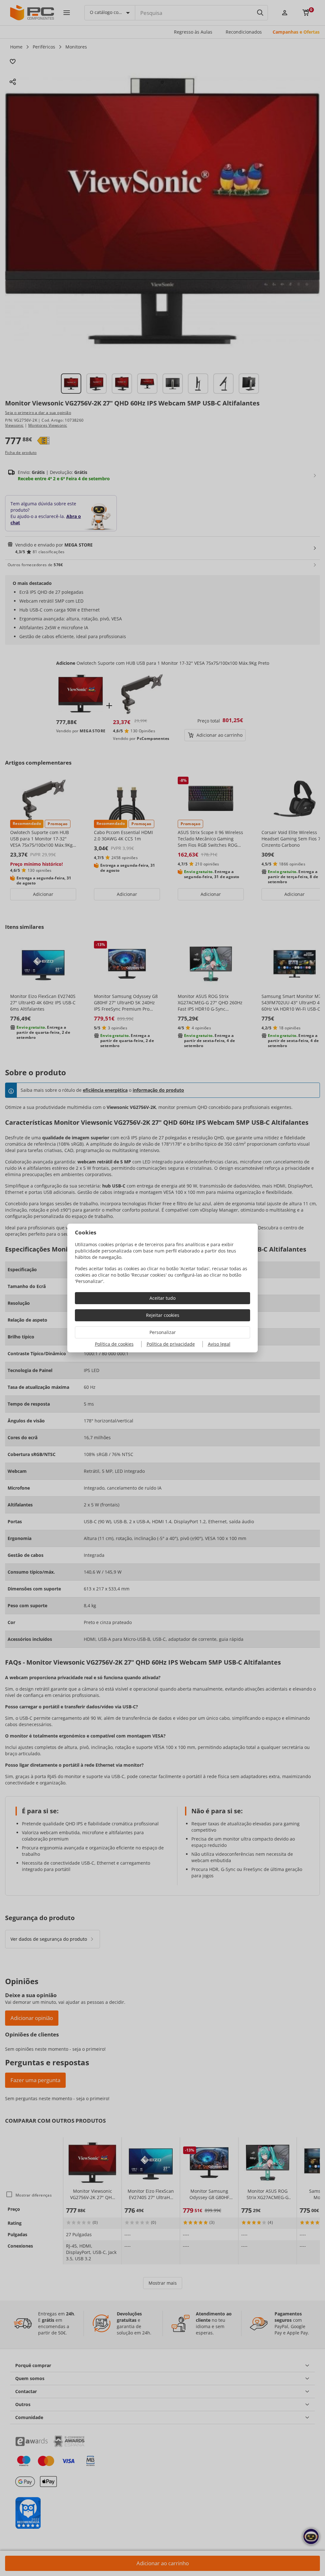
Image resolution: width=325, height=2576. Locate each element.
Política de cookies (114, 1344)
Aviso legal (219, 1344)
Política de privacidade (171, 1344)
